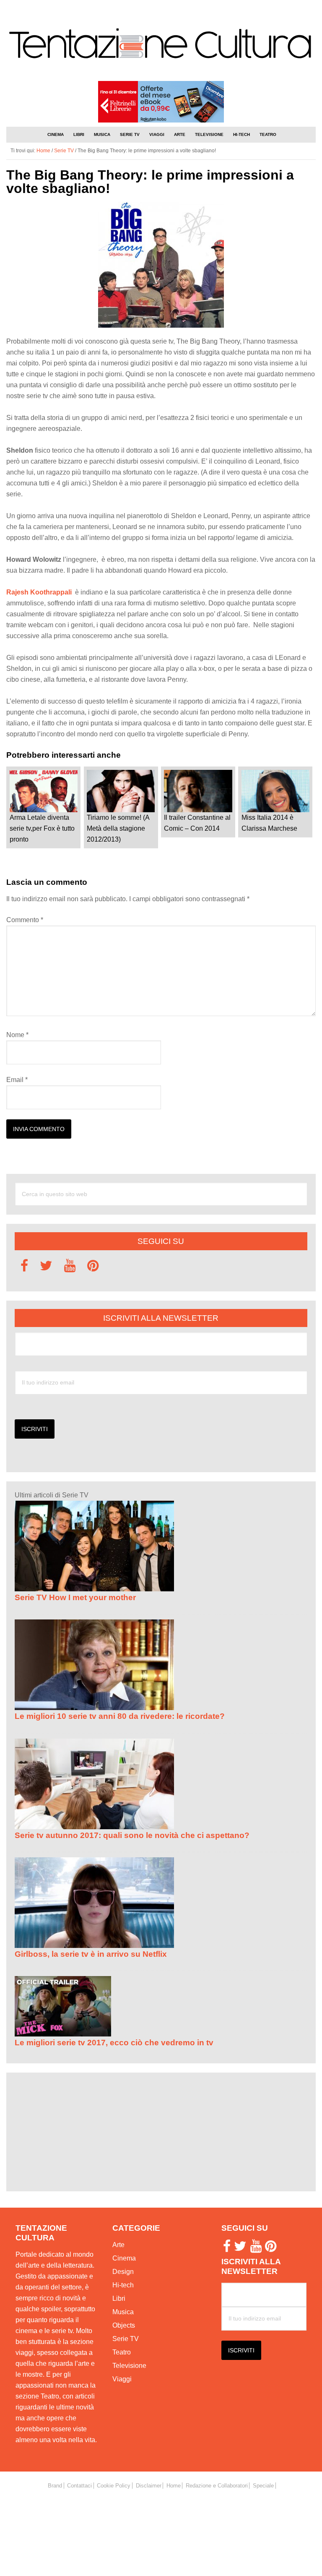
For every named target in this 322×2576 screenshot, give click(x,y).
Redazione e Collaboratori (217, 2486)
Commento (25, 920)
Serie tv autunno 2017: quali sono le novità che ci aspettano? (132, 1835)
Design (123, 2272)
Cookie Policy (114, 2486)
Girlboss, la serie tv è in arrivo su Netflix (91, 1954)
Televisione (129, 2366)
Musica (123, 2312)
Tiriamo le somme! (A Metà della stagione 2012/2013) (118, 828)
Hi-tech (123, 2285)
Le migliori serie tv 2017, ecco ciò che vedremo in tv (114, 2043)
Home (174, 2486)
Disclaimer (149, 2486)
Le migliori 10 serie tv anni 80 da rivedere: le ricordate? (120, 1716)
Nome (17, 1035)
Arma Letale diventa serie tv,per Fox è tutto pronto (42, 828)
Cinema (124, 2258)
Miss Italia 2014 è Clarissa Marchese (269, 823)
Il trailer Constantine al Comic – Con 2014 (197, 823)
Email (17, 1080)
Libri (119, 2298)
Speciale (263, 2486)
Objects (124, 2325)
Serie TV (126, 2339)
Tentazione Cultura (161, 45)
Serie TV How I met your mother (75, 1597)
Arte (118, 2245)
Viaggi (122, 2379)
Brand (55, 2486)
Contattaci (79, 2486)
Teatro (122, 2352)
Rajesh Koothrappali (39, 592)
